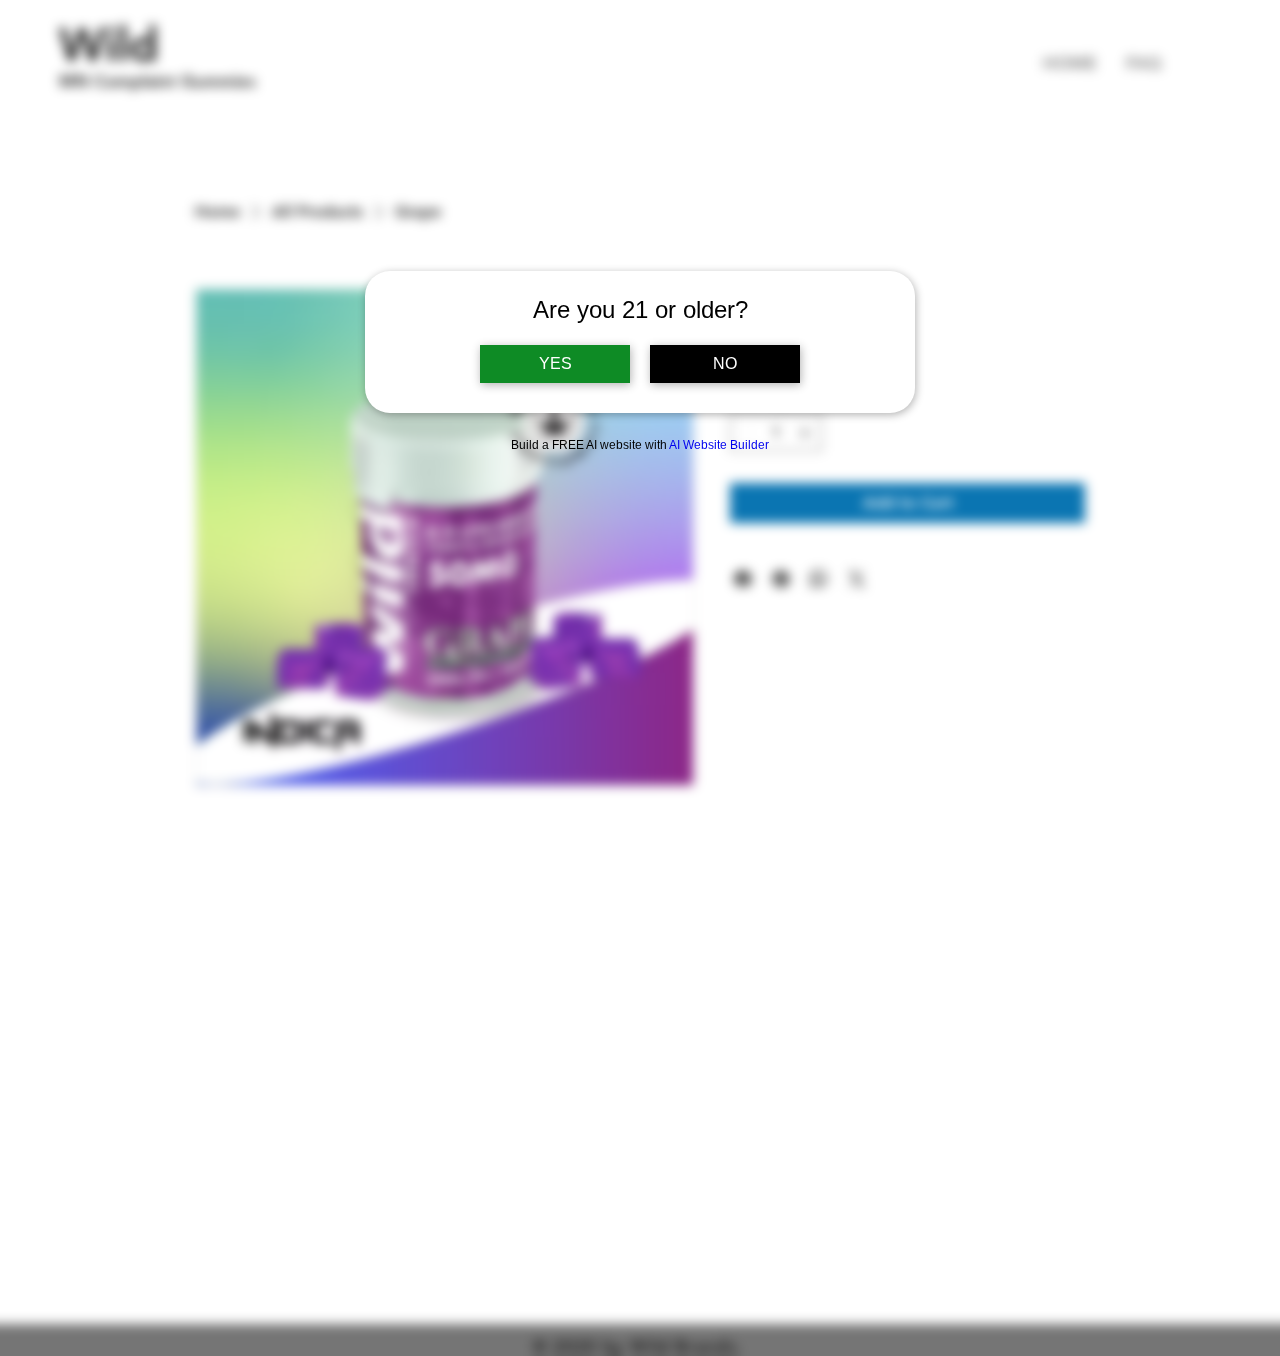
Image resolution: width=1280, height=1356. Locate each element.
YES (555, 363)
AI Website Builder (719, 445)
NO (725, 363)
